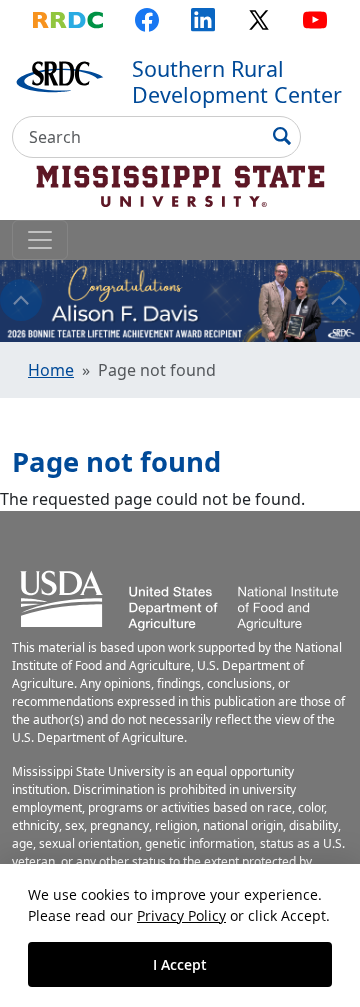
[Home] (60, 75)
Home (51, 370)
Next (339, 300)
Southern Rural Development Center (237, 81)
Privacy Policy (181, 915)
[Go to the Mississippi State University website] (180, 183)
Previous (21, 300)
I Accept (180, 964)
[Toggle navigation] (40, 240)
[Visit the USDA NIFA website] (180, 597)
